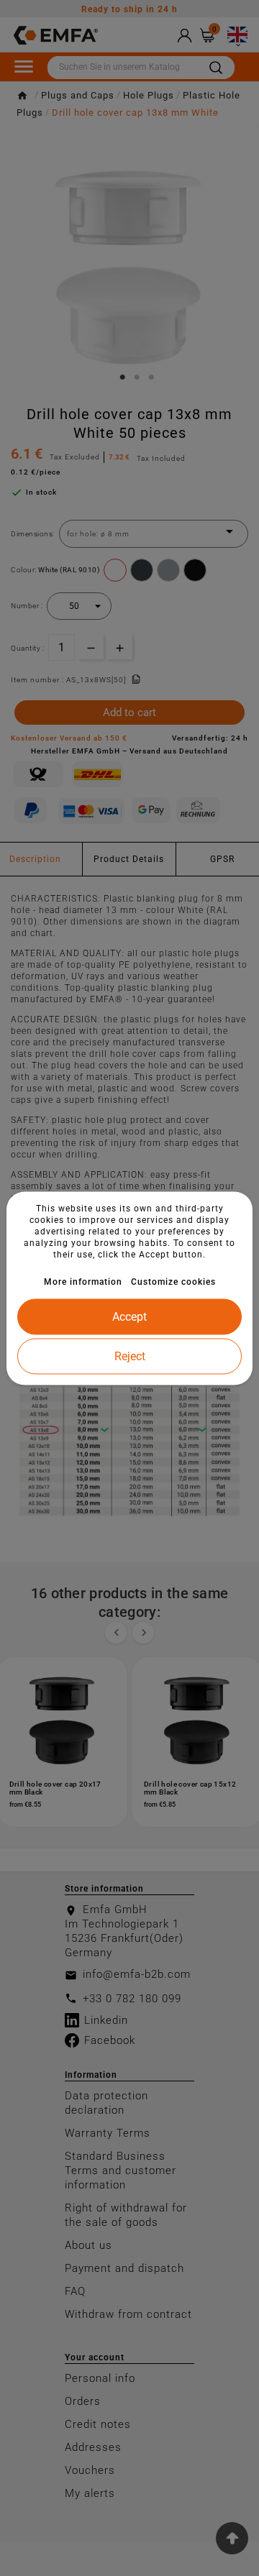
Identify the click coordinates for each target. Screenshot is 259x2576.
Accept (129, 1316)
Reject (130, 1356)
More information (83, 1281)
